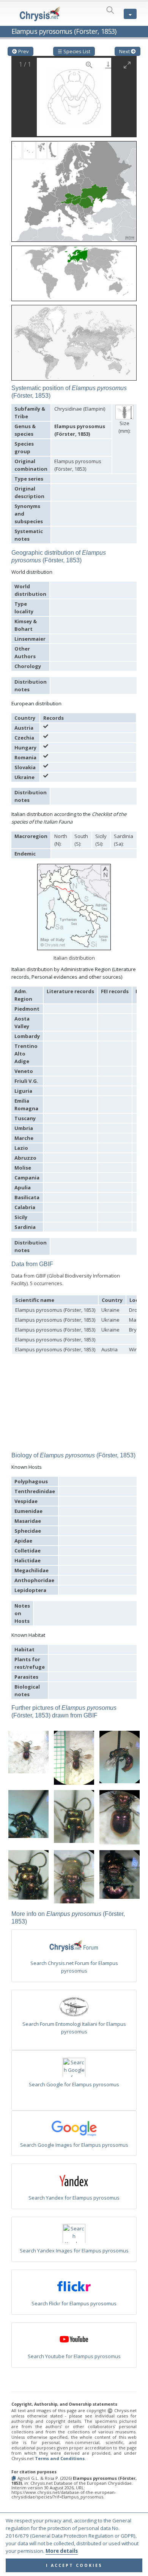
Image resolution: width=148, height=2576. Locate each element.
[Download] (108, 65)
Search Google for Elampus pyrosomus (74, 2084)
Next (125, 51)
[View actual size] (89, 65)
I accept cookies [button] (74, 2565)
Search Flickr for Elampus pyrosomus (74, 2303)
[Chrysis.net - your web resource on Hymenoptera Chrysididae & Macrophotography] (40, 14)
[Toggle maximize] (127, 65)
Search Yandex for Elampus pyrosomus (74, 2198)
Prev (23, 51)
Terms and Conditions (60, 2458)
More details (62, 2551)
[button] (74, 189)
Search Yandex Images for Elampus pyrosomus (74, 2251)
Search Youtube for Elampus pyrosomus (74, 2356)
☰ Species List (74, 51)
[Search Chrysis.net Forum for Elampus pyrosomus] (74, 1947)
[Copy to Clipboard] (14, 2478)
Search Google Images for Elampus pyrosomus (74, 2145)
